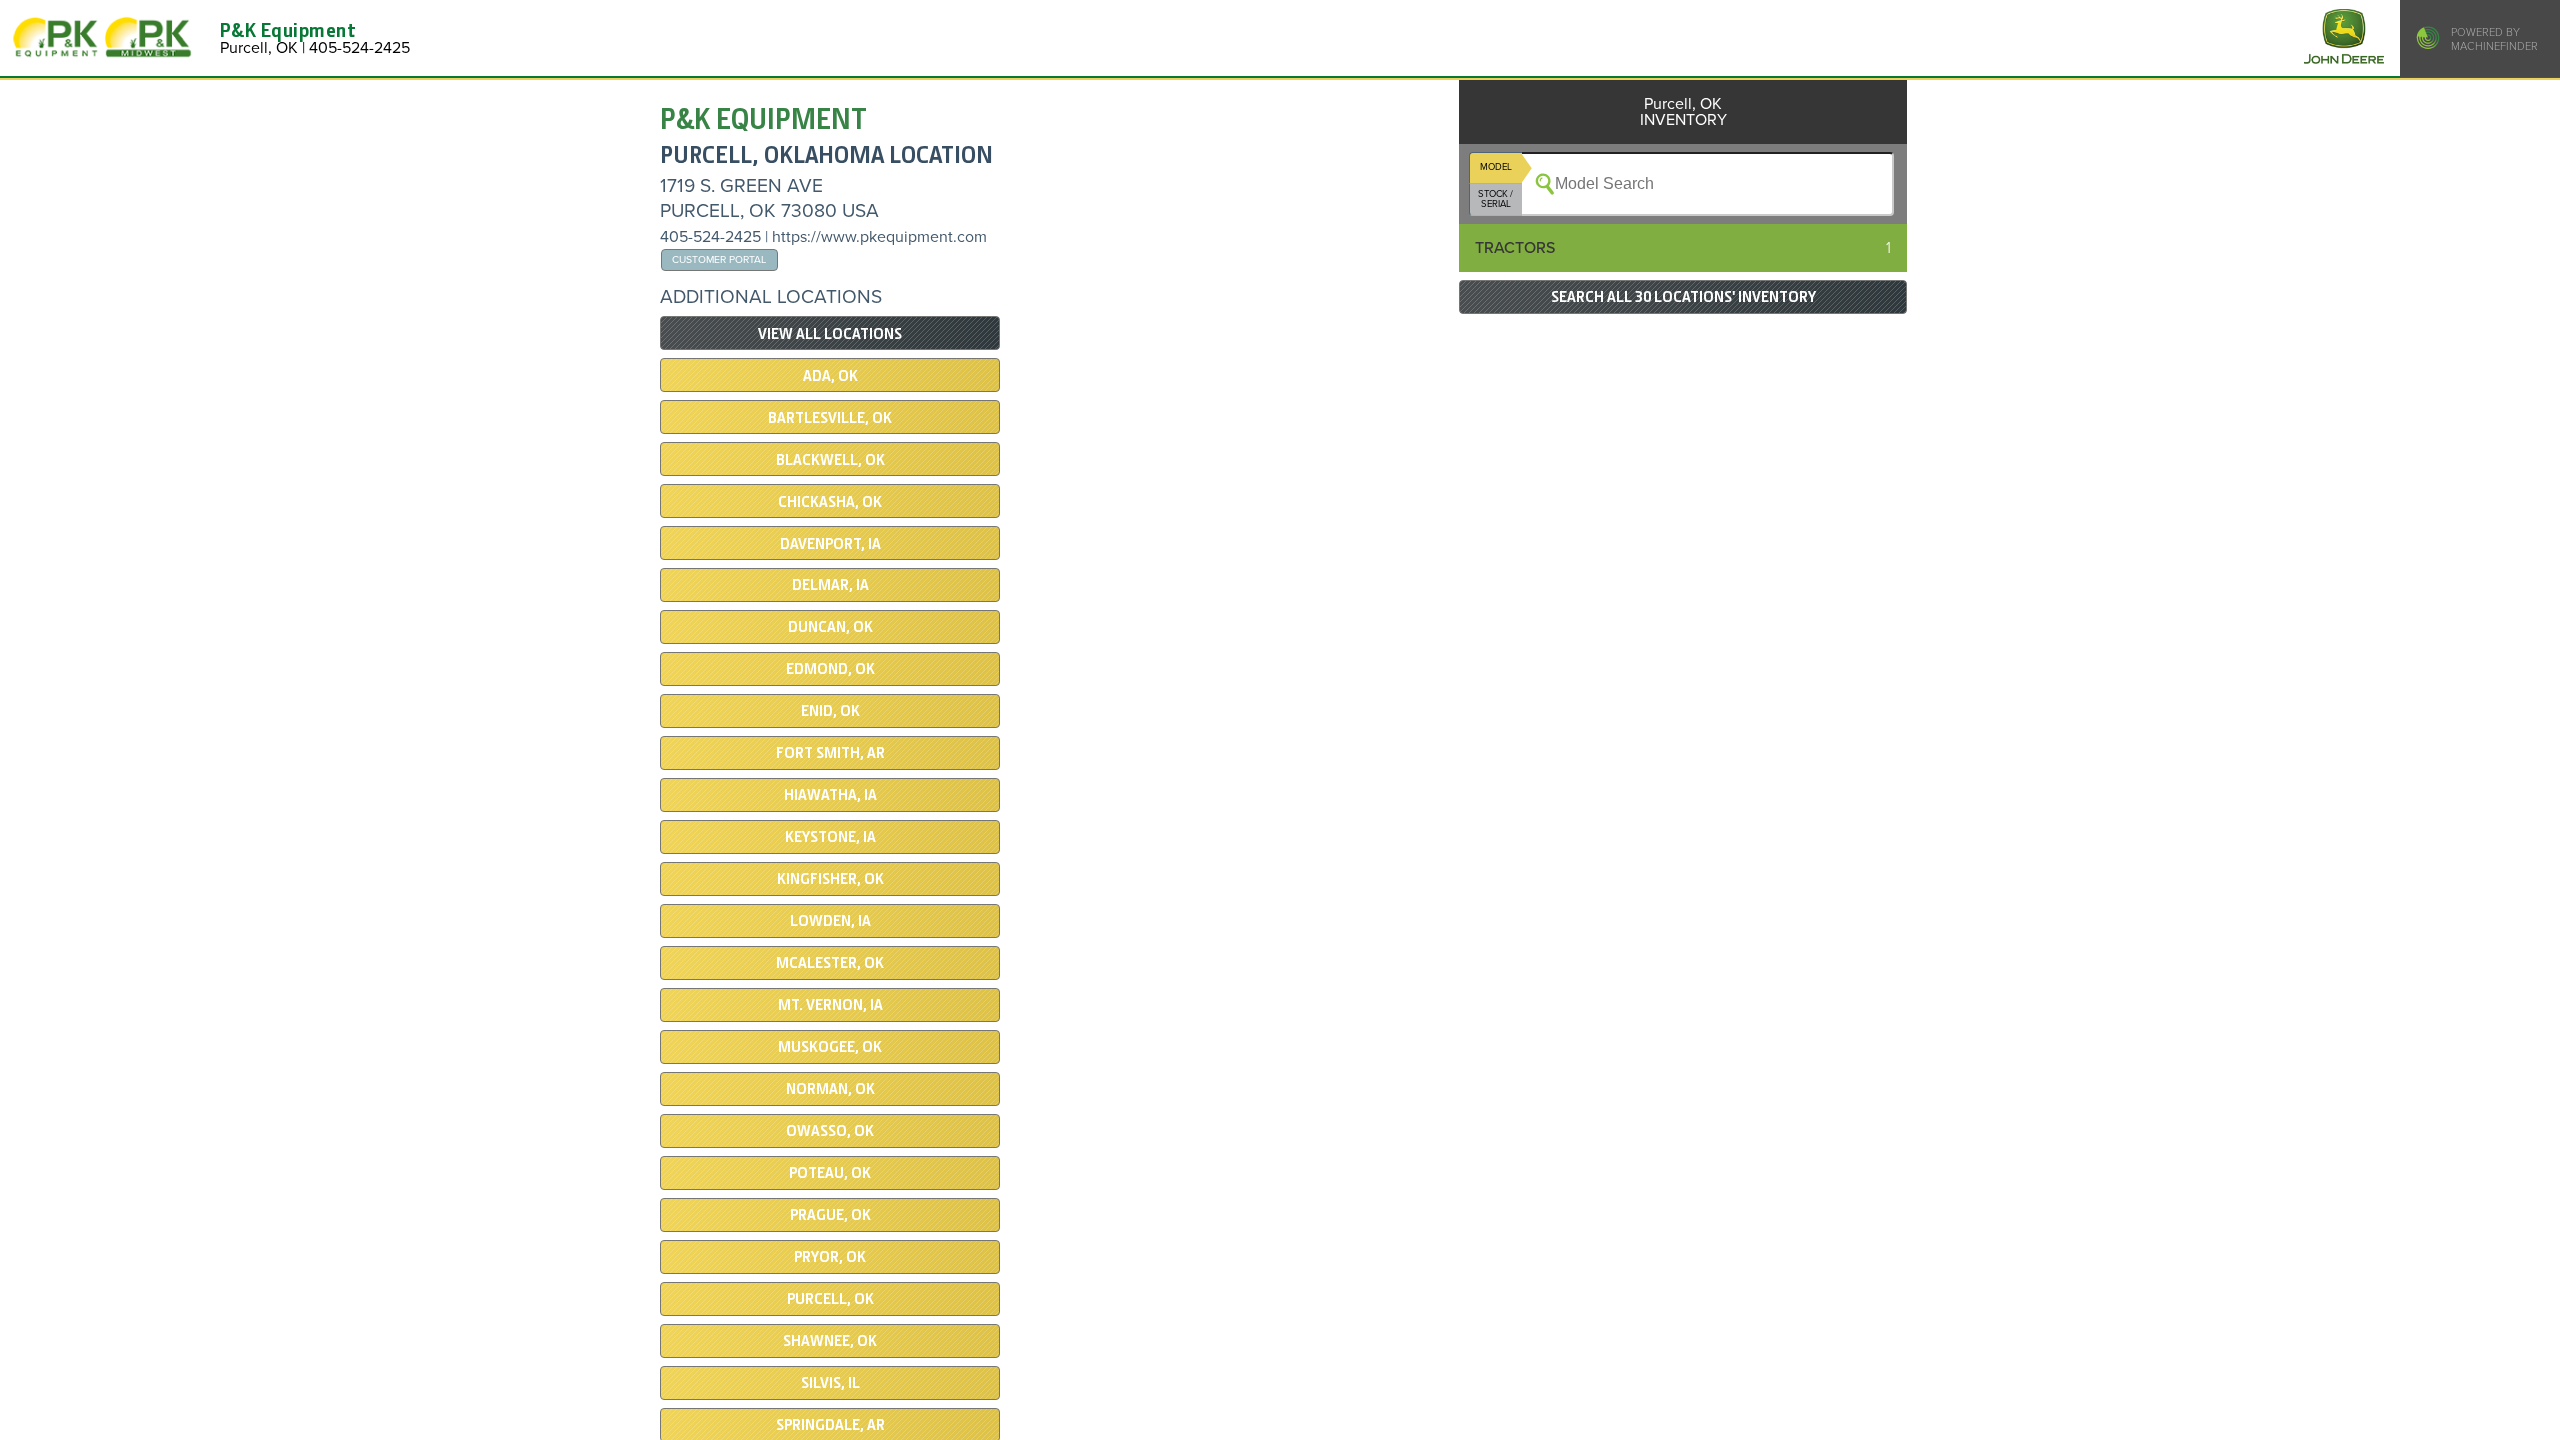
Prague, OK (830, 1215)
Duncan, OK (830, 627)
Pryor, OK (830, 1257)
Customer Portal (719, 259)
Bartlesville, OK (830, 418)
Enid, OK (830, 711)
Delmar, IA (830, 585)
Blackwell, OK (830, 460)
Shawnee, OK (830, 1341)
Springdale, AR (830, 1425)
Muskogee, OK (830, 1047)
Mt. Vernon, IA (830, 1005)
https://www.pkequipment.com (879, 237)
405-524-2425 (710, 237)
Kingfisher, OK (830, 879)
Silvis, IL (830, 1383)
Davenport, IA (830, 544)
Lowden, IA (830, 921)
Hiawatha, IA (830, 795)
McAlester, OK (830, 963)
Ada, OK (830, 376)
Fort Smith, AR (830, 753)
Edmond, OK (830, 669)
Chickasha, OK (830, 502)
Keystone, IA (830, 837)
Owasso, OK (830, 1131)
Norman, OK (830, 1089)
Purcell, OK (830, 1299)
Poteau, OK (830, 1173)
